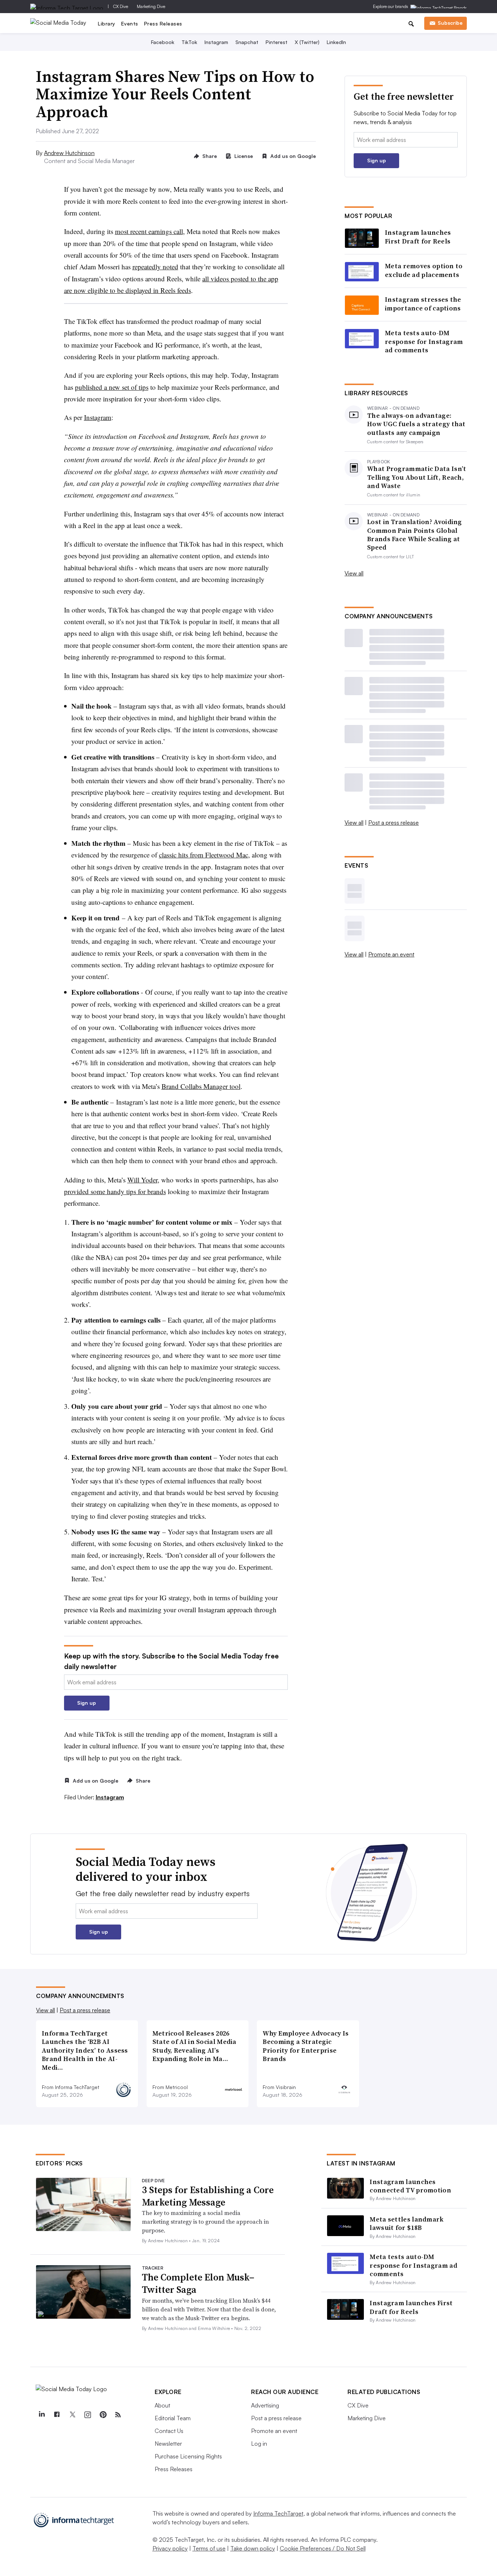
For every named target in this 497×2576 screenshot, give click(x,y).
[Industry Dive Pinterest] (103, 2415)
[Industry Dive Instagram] (87, 2415)
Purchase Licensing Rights (188, 2456)
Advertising (265, 2405)
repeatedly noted (155, 267)
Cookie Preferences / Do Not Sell (323, 2548)
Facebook (163, 42)
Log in (259, 2444)
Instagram (216, 42)
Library (107, 23)
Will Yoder (142, 1180)
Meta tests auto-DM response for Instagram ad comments (424, 341)
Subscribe (450, 23)
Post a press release (393, 823)
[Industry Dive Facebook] (57, 2415)
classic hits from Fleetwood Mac (204, 855)
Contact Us (169, 2431)
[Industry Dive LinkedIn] (41, 2415)
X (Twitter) (307, 42)
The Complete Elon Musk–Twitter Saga (198, 2283)
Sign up (87, 1703)
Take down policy (253, 2548)
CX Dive (121, 6)
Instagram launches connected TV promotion (410, 2186)
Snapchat (247, 42)
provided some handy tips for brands (115, 1191)
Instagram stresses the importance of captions (423, 304)
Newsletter (168, 2444)
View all (354, 573)
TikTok (189, 42)
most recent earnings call (149, 231)
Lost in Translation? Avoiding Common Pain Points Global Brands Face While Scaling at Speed (415, 535)
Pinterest (277, 42)
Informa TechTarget (278, 2513)
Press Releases (163, 23)
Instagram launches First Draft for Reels (418, 237)
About (162, 2405)
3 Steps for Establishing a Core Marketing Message (208, 2196)
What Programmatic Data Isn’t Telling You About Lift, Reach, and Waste (417, 477)
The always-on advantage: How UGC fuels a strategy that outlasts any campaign (416, 424)
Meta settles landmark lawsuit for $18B (407, 2223)
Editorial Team (173, 2418)
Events (130, 23)
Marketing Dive (151, 6)
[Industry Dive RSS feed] (118, 2415)
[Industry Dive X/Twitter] (72, 2415)
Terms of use (209, 2548)
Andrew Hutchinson (69, 153)
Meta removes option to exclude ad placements (424, 270)
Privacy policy (170, 2548)
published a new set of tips (112, 387)
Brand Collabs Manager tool (201, 1086)
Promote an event (391, 954)
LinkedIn (336, 42)
